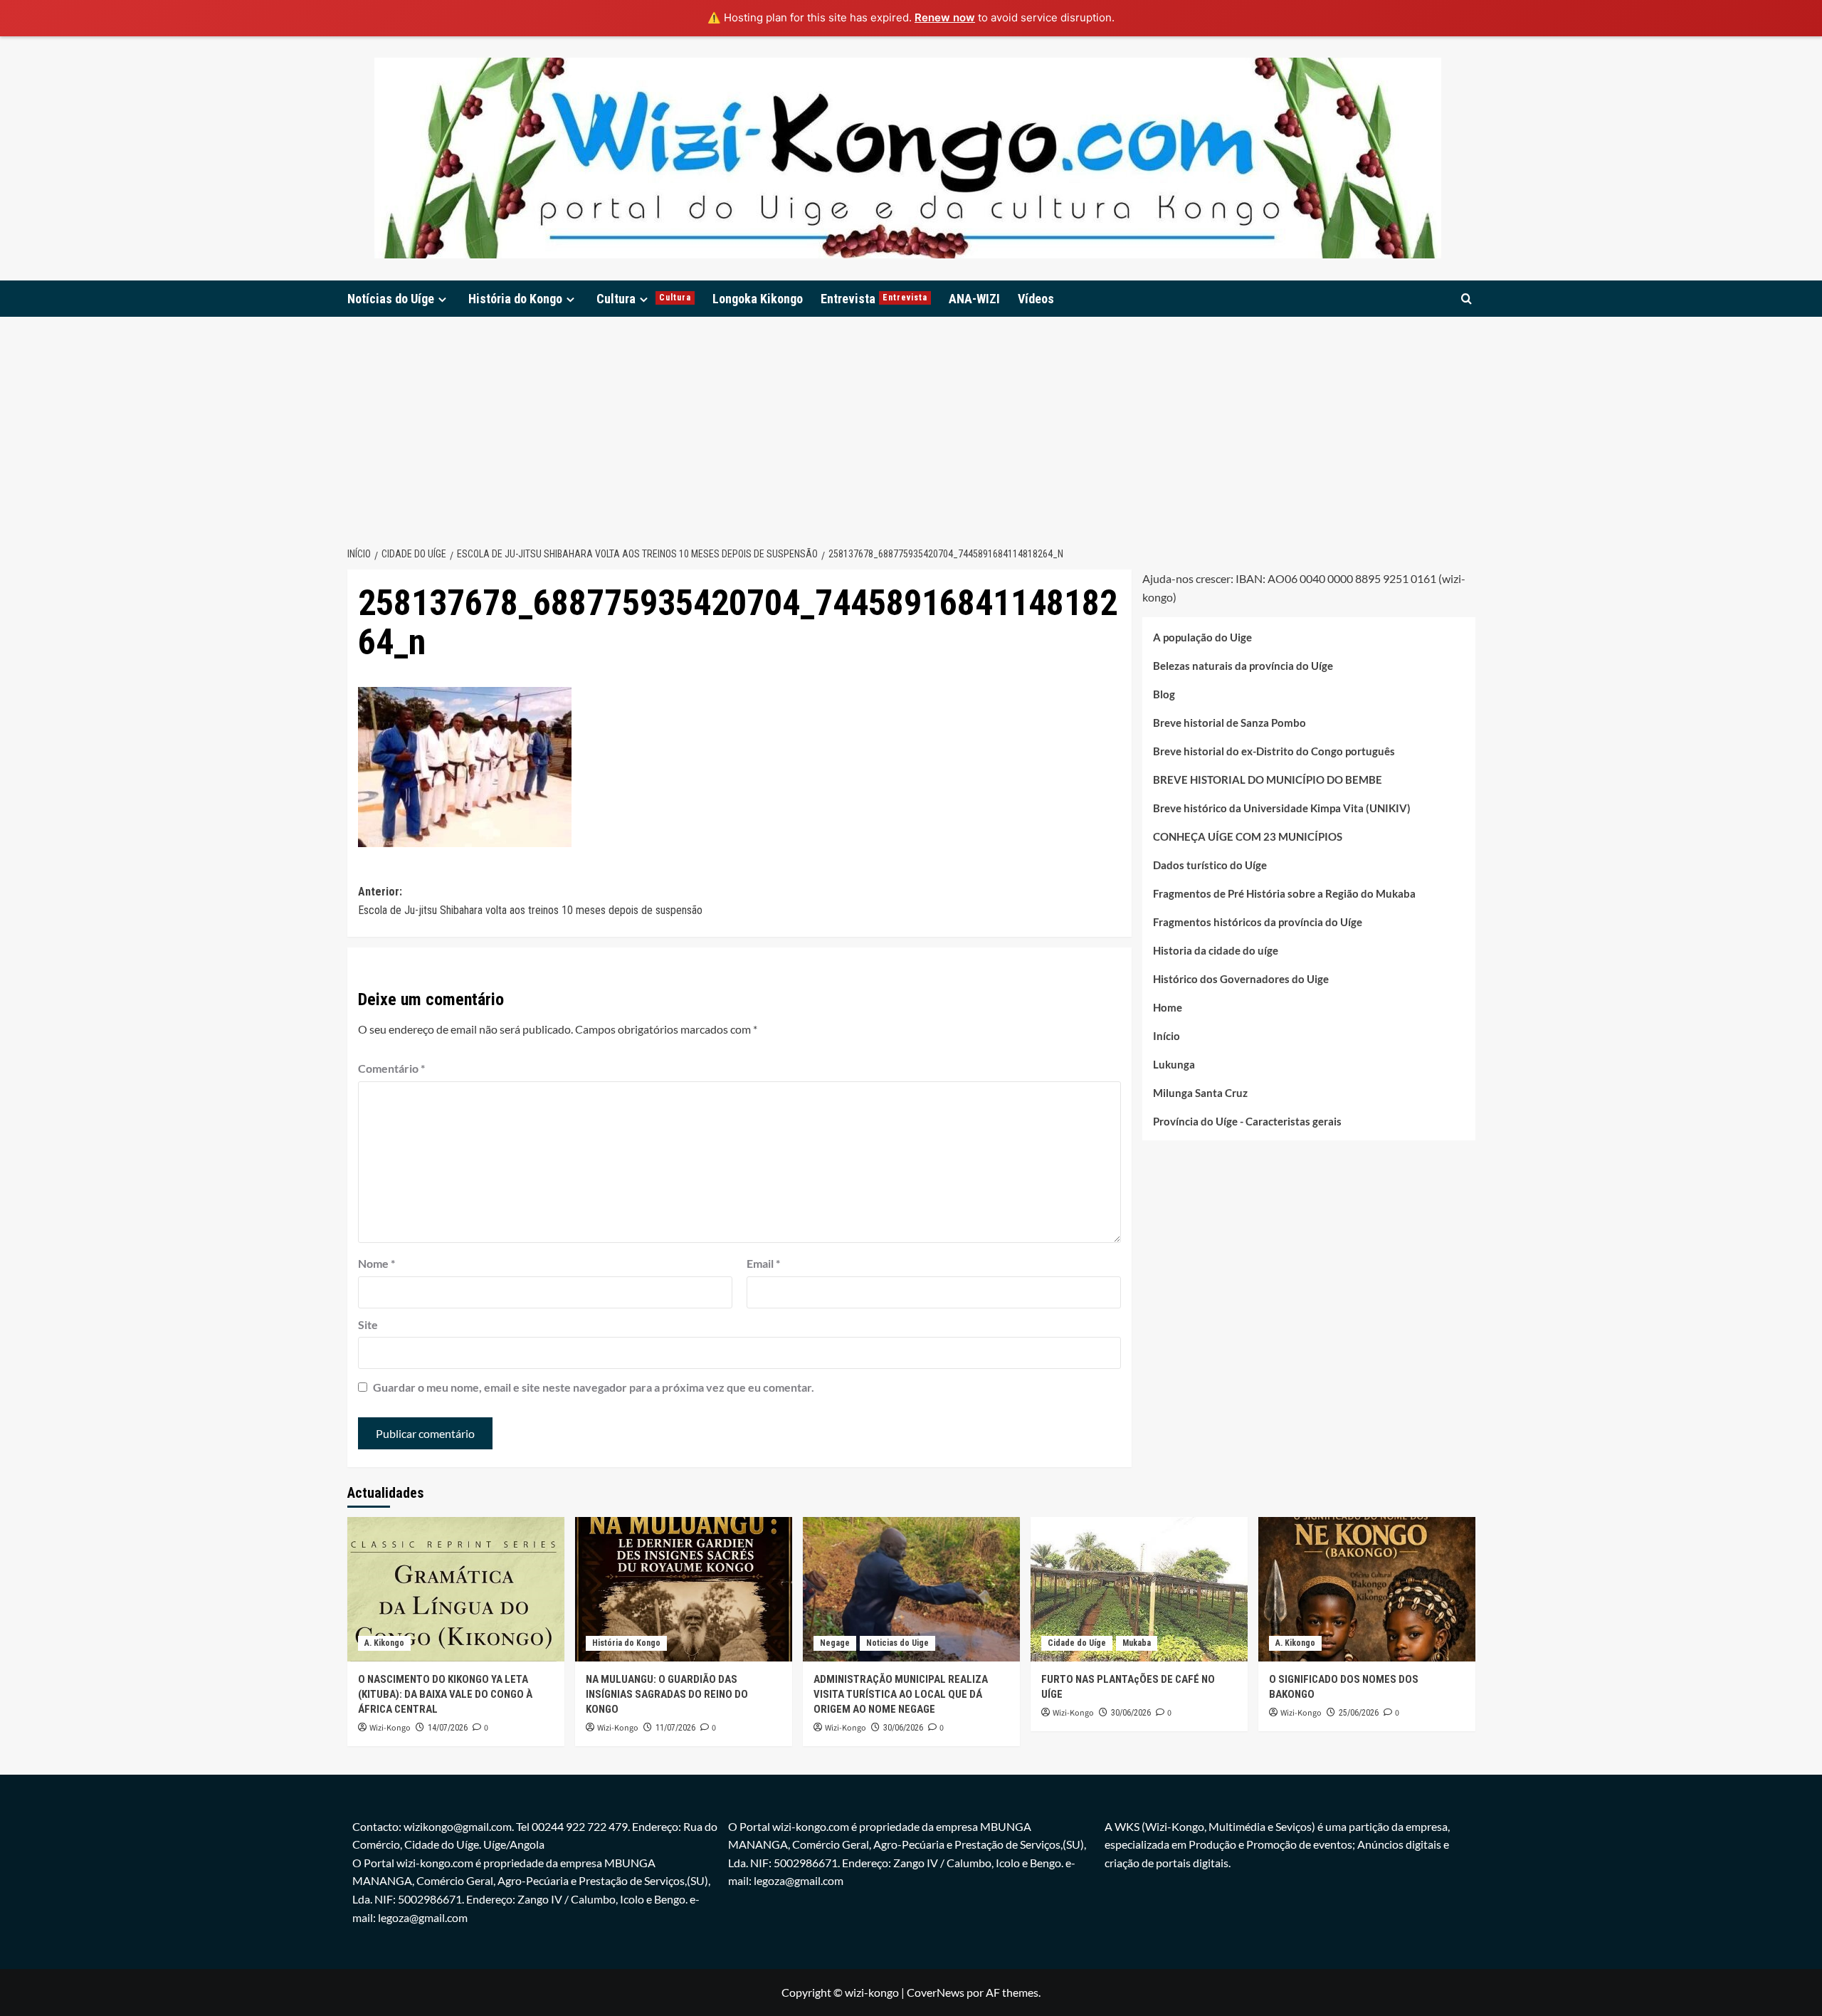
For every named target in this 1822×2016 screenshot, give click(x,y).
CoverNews (936, 1992)
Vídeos (1036, 299)
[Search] (1466, 299)
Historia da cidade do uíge (1216, 950)
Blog (1164, 693)
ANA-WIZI (974, 299)
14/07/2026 (448, 1728)
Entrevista (874, 299)
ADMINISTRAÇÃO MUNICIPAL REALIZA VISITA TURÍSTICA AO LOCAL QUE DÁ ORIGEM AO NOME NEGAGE (901, 1694)
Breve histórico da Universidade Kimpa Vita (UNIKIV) (1282, 807)
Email (763, 1263)
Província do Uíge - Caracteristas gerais (1247, 1120)
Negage (835, 1643)
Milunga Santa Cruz (1200, 1092)
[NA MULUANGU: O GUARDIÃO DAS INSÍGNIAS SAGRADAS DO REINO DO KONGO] (684, 1589)
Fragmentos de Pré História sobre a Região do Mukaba (1284, 893)
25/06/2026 (1359, 1713)
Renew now (945, 17)
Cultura (644, 299)
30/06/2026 (903, 1728)
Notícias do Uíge (391, 299)
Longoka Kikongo (758, 299)
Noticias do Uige (897, 1643)
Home (1168, 1007)
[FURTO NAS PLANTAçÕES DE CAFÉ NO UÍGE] (1139, 1589)
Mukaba (1137, 1643)
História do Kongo (515, 299)
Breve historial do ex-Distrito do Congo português (1274, 750)
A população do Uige (1202, 636)
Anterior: (530, 901)
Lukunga (1174, 1064)
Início (1167, 1035)
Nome (376, 1263)
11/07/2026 (675, 1728)
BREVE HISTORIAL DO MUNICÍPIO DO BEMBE (1268, 779)
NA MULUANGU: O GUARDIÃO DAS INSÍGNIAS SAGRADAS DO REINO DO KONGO (667, 1694)
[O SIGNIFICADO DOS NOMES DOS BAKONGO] (1367, 1589)
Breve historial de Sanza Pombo (1229, 722)
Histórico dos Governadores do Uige (1241, 978)
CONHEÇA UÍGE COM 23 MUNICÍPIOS (1248, 836)
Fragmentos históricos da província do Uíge (1258, 921)
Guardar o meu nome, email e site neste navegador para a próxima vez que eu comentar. (594, 1387)
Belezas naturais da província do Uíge (1243, 665)
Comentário (391, 1068)
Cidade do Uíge (1077, 1643)
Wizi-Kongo (390, 1728)
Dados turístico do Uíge (1210, 864)
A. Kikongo (384, 1643)
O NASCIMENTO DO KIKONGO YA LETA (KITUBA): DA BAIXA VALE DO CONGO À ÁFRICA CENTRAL (445, 1694)
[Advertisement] (911, 424)
